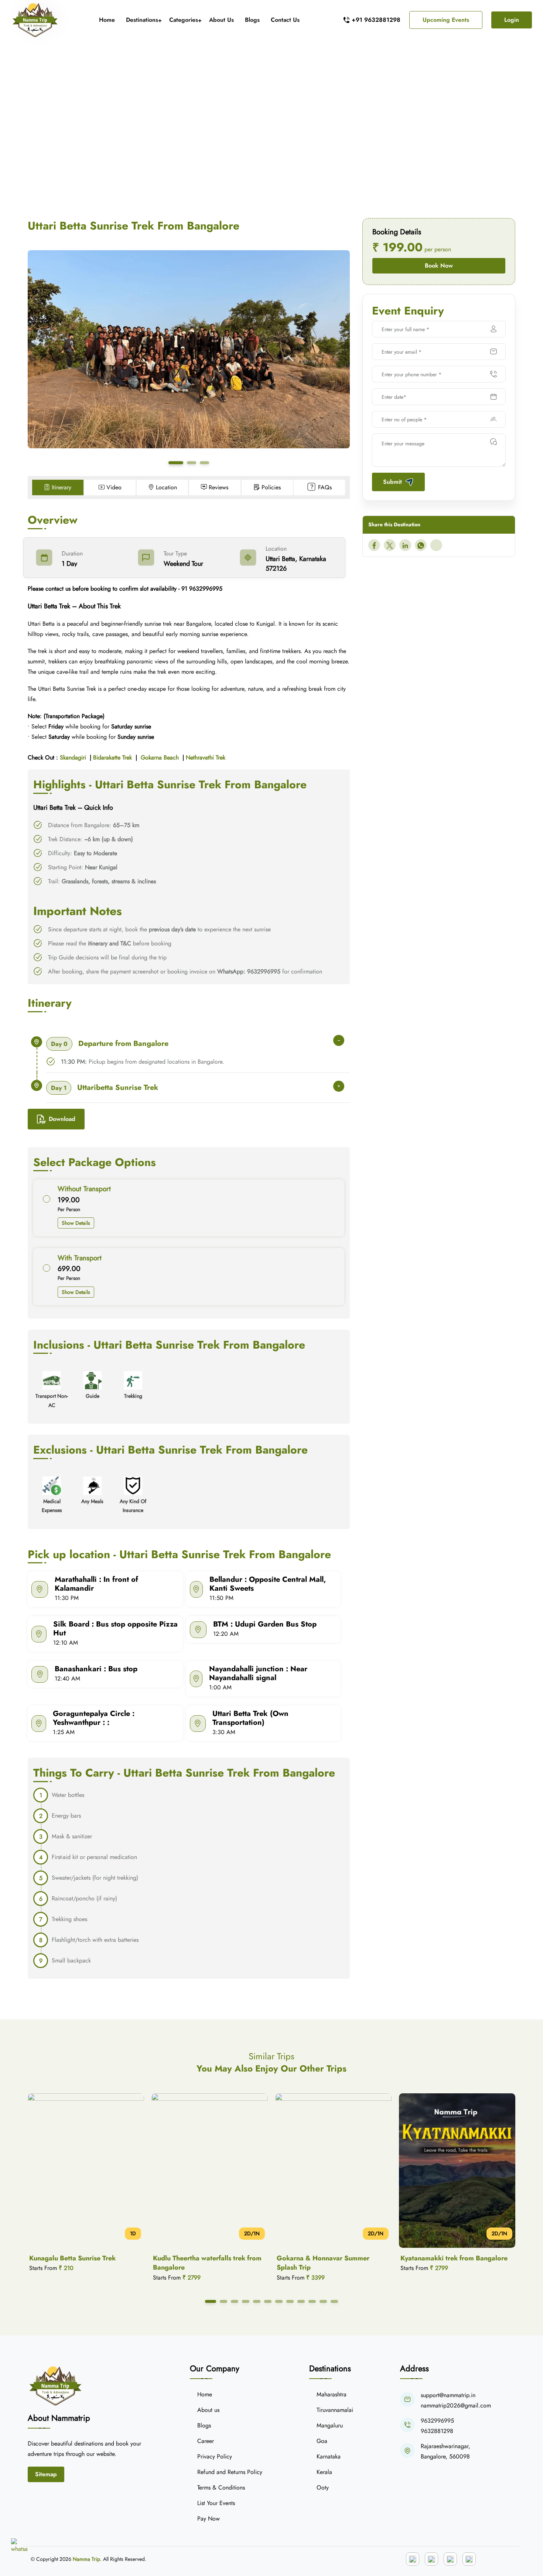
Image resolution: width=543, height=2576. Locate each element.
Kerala (324, 2472)
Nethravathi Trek (206, 757)
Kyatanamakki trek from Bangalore (330, 2258)
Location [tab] (166, 487)
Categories (184, 20)
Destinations (142, 20)
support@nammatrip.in (448, 2395)
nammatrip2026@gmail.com (456, 2405)
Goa (322, 2441)
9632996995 (437, 2421)
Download (62, 1119)
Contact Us (285, 20)
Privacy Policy (215, 2456)
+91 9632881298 (376, 20)
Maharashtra (332, 2394)
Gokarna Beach (160, 757)
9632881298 (437, 2431)
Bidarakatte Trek (112, 757)
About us (208, 2410)
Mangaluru (330, 2425)
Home (107, 20)
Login (512, 20)
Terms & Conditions (221, 2487)
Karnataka (329, 2456)
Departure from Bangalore (110, 1044)
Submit (392, 482)
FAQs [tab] (325, 487)
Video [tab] (114, 487)
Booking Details (397, 232)
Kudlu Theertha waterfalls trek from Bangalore (83, 2263)
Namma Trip (86, 2559)
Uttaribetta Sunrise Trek (105, 1088)
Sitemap (46, 2474)
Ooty (323, 2487)
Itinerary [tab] (62, 487)
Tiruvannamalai (335, 2410)
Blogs (252, 20)
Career (206, 2441)
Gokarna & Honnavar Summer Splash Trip (199, 2263)
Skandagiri (73, 757)
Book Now (439, 266)
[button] (176, 463)
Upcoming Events (446, 20)
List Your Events (216, 2503)
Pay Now (209, 2519)
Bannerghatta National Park (443, 2258)
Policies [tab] (271, 487)
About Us (221, 20)
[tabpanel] (189, 1242)
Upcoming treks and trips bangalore (242, 126)
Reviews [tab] (218, 487)
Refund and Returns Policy (230, 2472)
